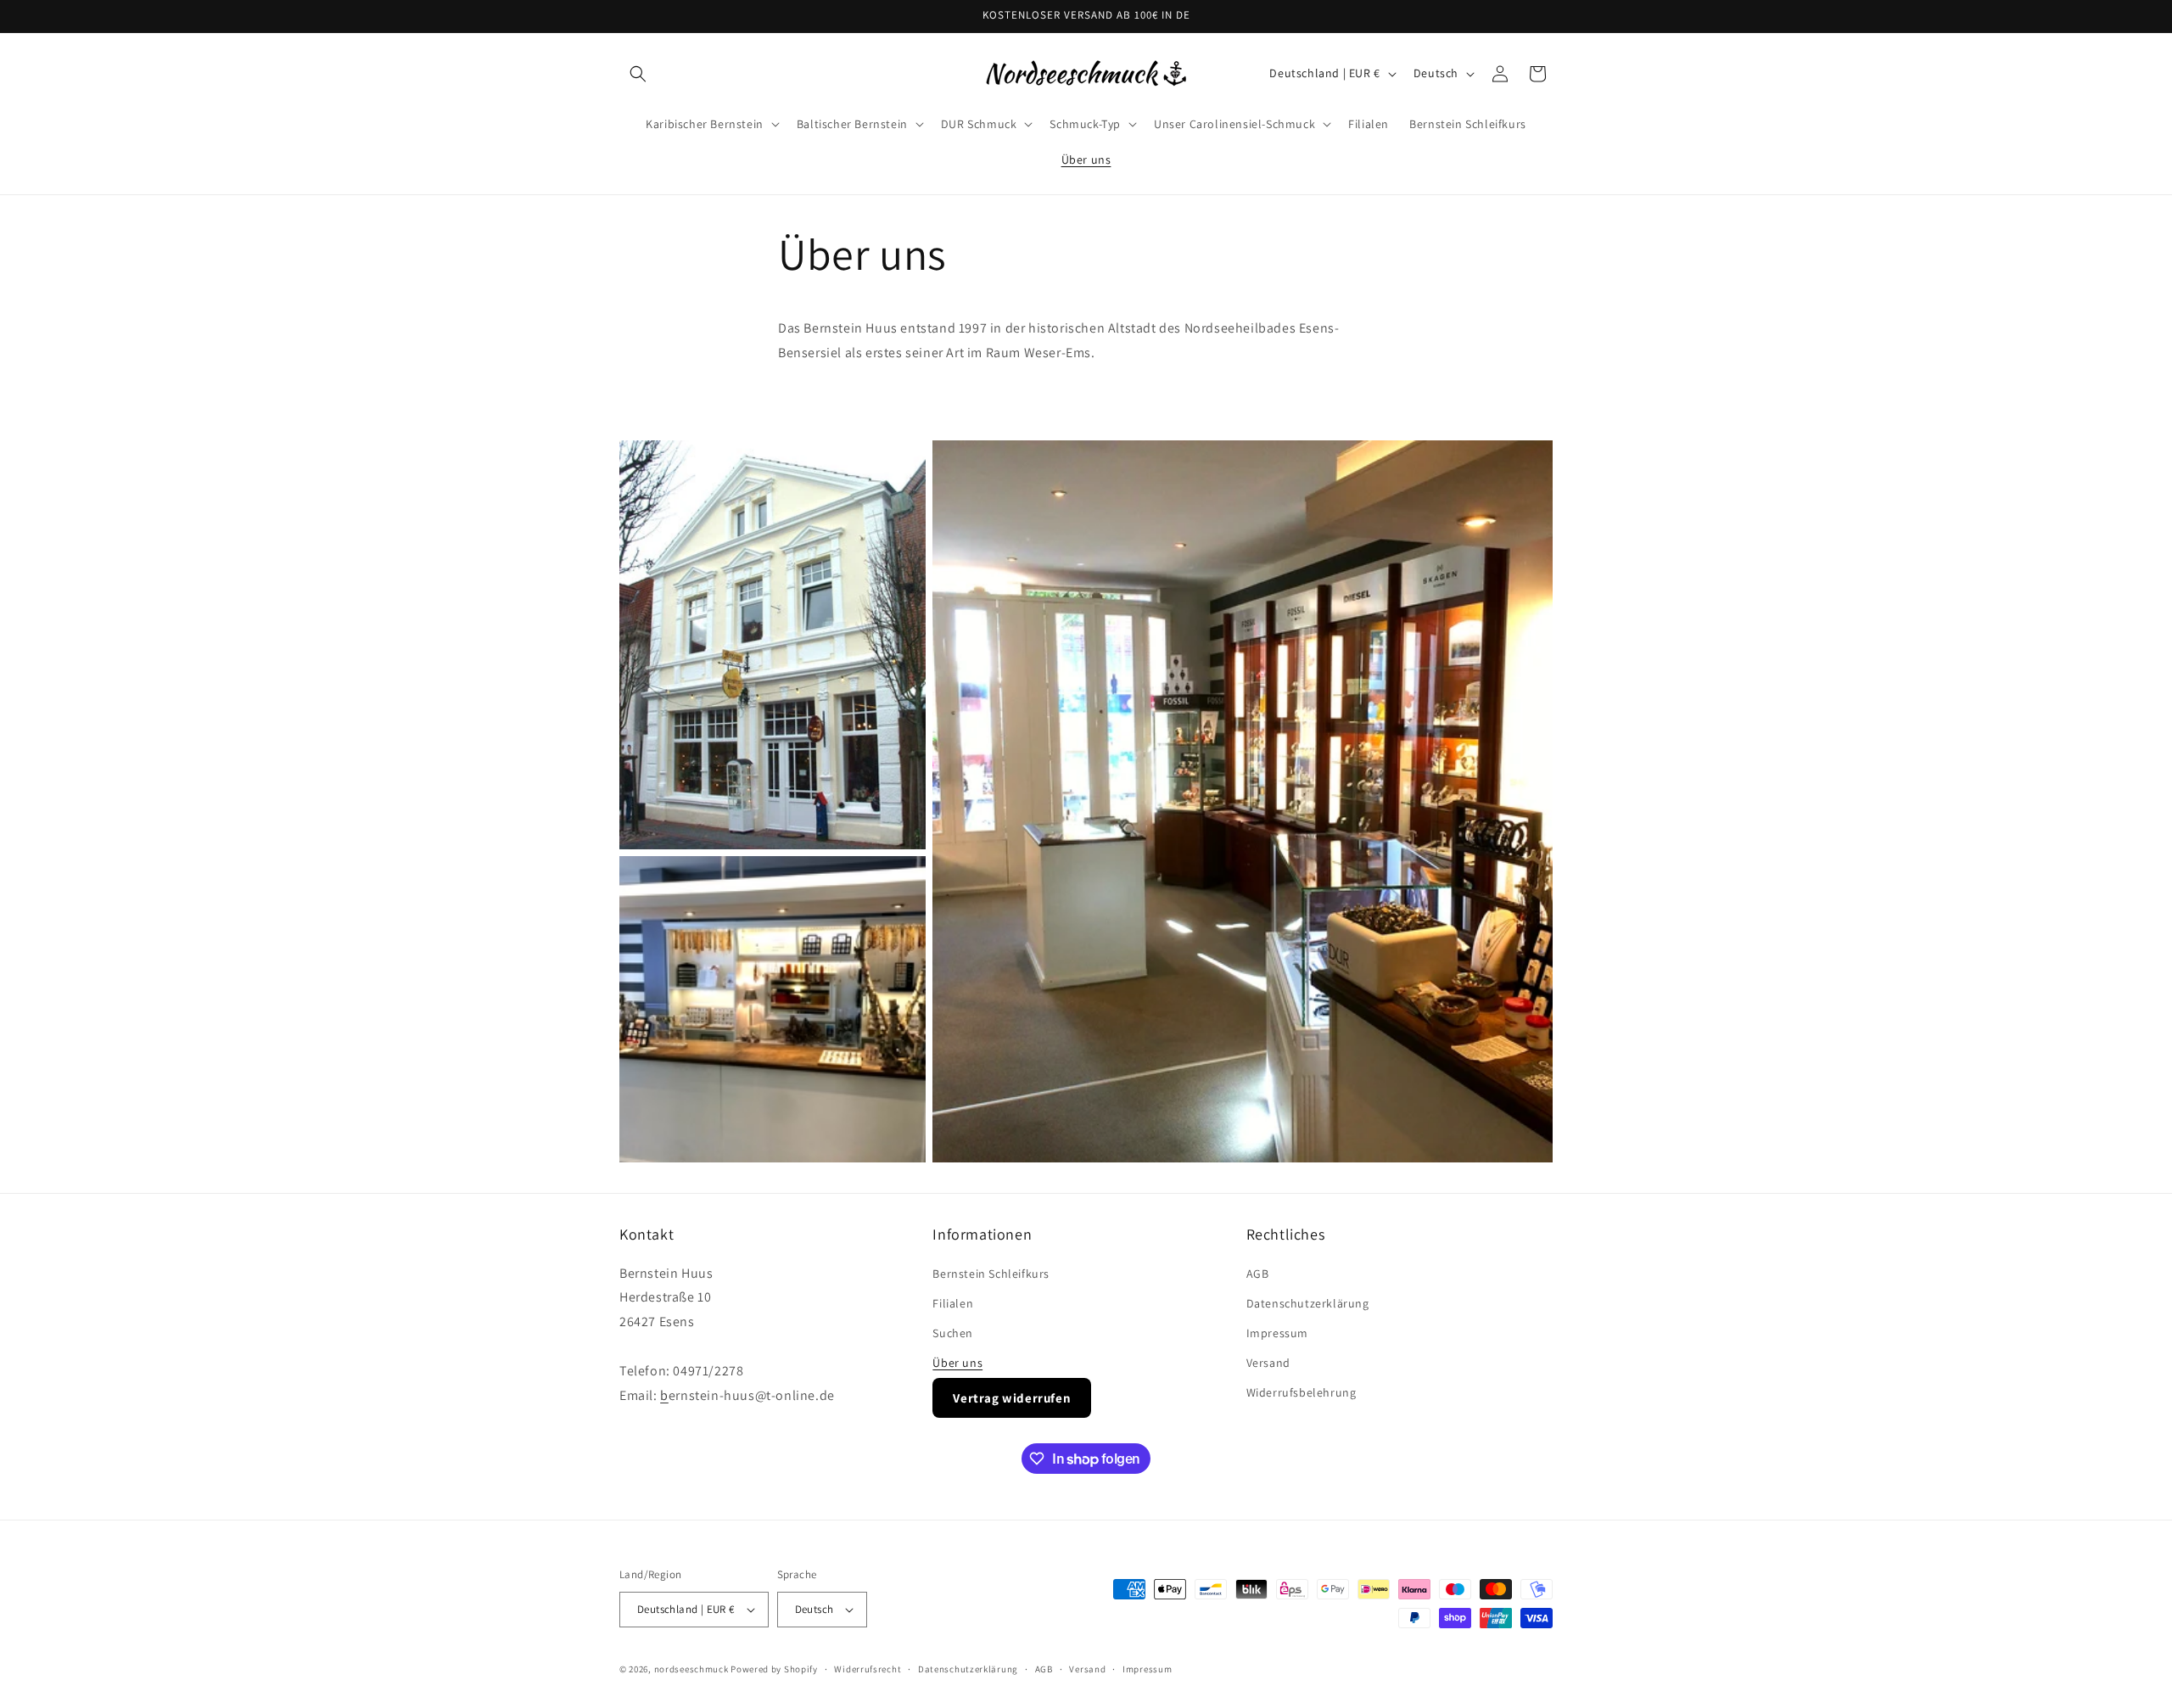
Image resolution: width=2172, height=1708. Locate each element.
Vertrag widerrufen (1012, 1398)
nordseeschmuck (691, 1669)
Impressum (1277, 1333)
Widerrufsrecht (868, 1669)
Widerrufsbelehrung (1302, 1392)
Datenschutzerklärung (1308, 1303)
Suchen (953, 1333)
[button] (638, 74)
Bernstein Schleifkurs (991, 1274)
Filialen (953, 1303)
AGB (1258, 1274)
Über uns (957, 1363)
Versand (1268, 1363)
